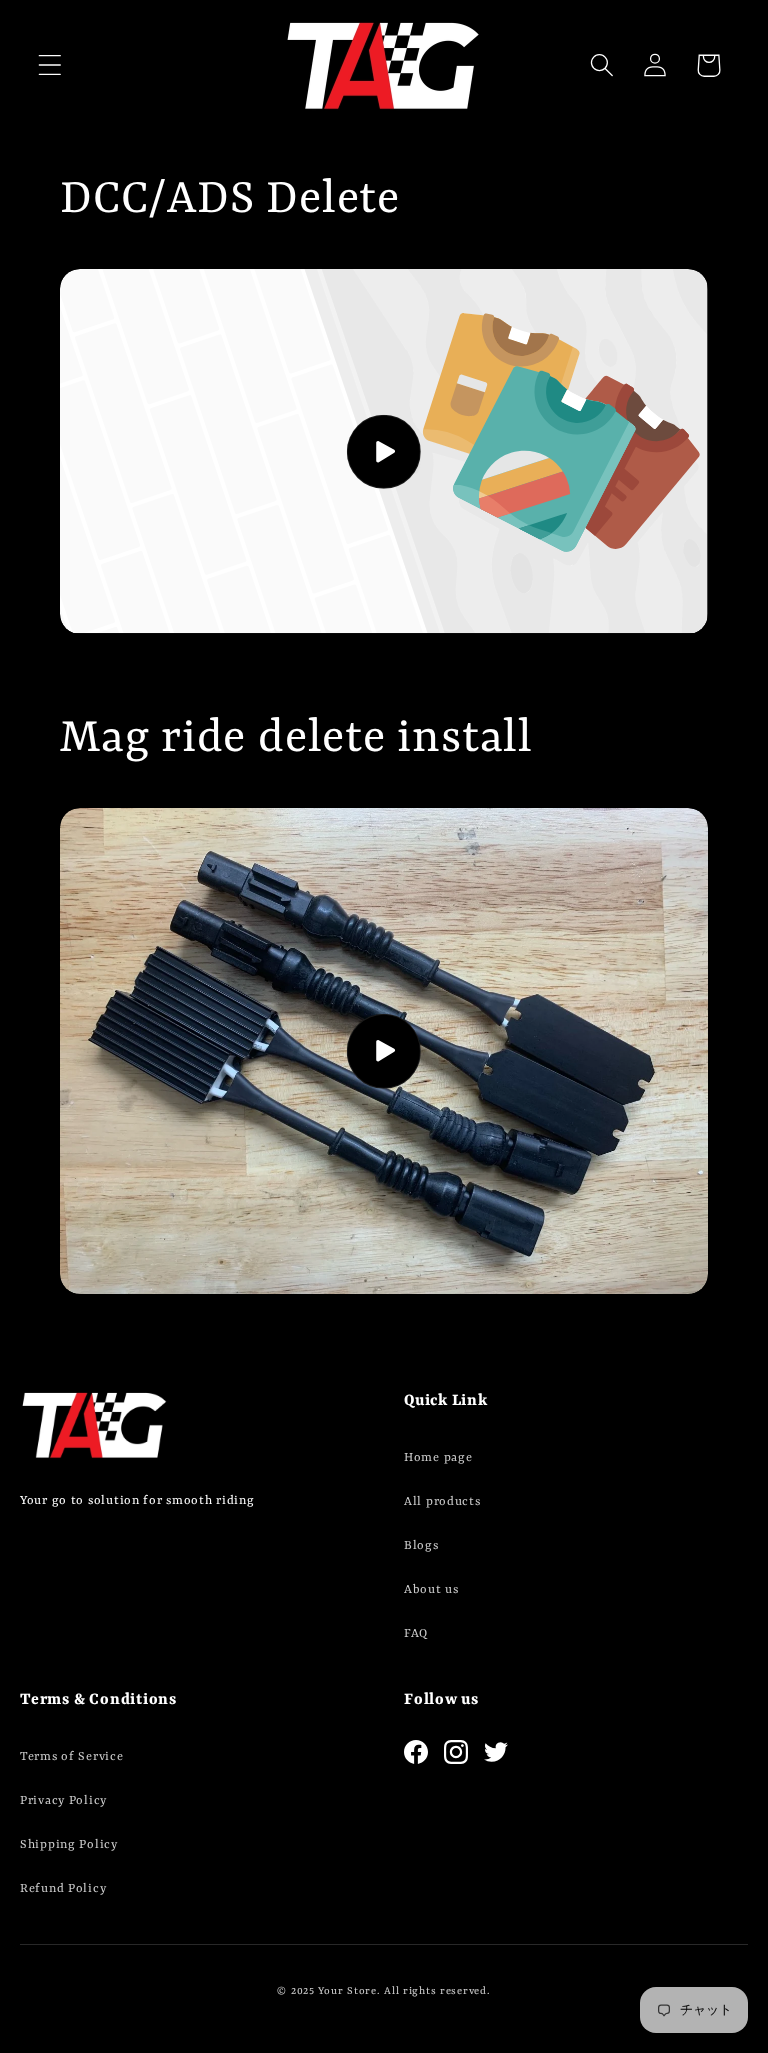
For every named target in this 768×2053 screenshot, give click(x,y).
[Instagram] (456, 1752)
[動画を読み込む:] (384, 451)
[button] (50, 65)
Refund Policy (63, 1889)
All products (442, 1502)
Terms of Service (72, 1757)
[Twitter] (496, 1752)
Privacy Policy (63, 1801)
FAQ (416, 1634)
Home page (438, 1458)
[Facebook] (416, 1752)
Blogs (421, 1546)
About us (431, 1590)
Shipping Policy (69, 1845)
